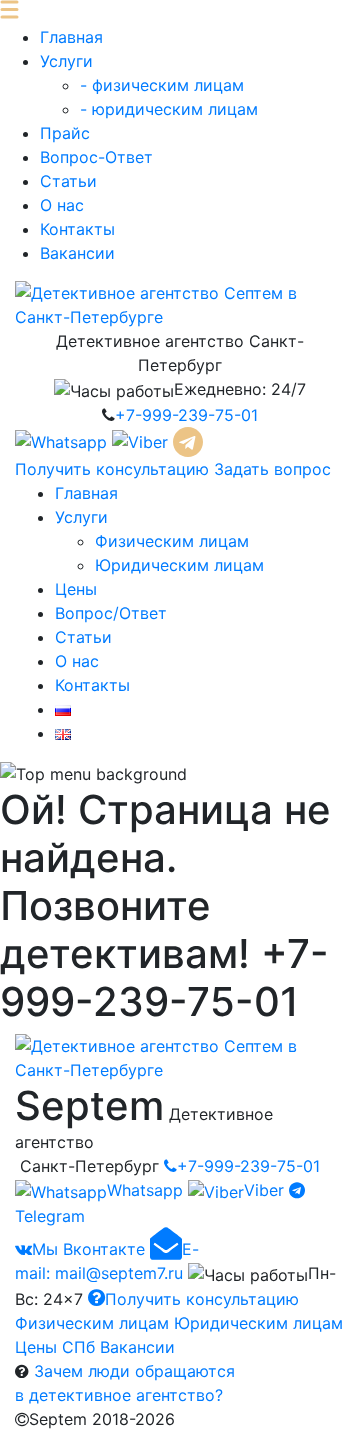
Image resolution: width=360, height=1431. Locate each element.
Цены (76, 589)
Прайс (65, 133)
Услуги (66, 61)
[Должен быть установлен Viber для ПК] (142, 440)
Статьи (68, 181)
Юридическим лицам (179, 565)
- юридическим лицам (169, 109)
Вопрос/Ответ (111, 613)
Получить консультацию (112, 469)
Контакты (77, 229)
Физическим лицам (172, 541)
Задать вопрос (272, 469)
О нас (62, 205)
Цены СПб (55, 1347)
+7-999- (186, 415)
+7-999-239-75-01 (248, 1166)
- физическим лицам (162, 85)
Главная (71, 37)
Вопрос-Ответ (96, 157)
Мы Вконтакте (88, 1249)
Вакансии (77, 253)
